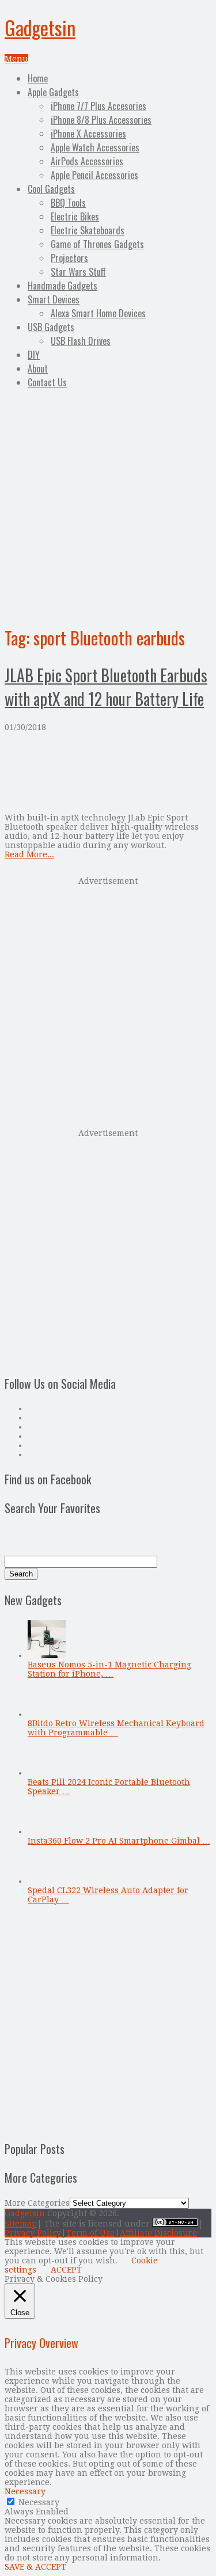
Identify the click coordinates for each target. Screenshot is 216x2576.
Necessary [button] (25, 2491)
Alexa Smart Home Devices (98, 313)
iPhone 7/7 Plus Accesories (98, 106)
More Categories (37, 2203)
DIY (34, 355)
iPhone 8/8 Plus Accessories (101, 120)
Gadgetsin (40, 27)
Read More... (29, 854)
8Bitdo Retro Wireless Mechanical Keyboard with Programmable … (116, 1728)
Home (38, 78)
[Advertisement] (108, 505)
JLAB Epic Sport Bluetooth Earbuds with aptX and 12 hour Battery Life (106, 687)
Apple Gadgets (53, 92)
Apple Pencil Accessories (94, 175)
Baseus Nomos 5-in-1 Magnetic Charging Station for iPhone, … (109, 1669)
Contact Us (47, 382)
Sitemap (21, 2224)
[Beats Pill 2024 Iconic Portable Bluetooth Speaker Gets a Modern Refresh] (47, 1773)
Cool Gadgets (51, 189)
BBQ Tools (68, 203)
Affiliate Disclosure (158, 2233)
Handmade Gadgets (62, 286)
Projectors (69, 258)
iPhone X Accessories (88, 134)
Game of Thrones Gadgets (97, 244)
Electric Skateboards (88, 230)
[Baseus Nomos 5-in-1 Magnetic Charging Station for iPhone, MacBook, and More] (47, 1655)
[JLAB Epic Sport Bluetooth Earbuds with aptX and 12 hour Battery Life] (108, 772)
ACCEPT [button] (66, 2270)
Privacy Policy (33, 2233)
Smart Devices (54, 299)
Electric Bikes (75, 216)
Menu (16, 59)
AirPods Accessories (87, 161)
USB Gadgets (51, 327)
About (38, 368)
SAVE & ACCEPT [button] (35, 2567)
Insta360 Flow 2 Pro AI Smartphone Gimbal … (119, 1841)
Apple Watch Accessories (95, 147)
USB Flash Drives (81, 341)
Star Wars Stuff (78, 272)
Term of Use (90, 2233)
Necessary (39, 2502)
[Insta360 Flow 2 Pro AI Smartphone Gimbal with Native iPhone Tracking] (47, 1832)
